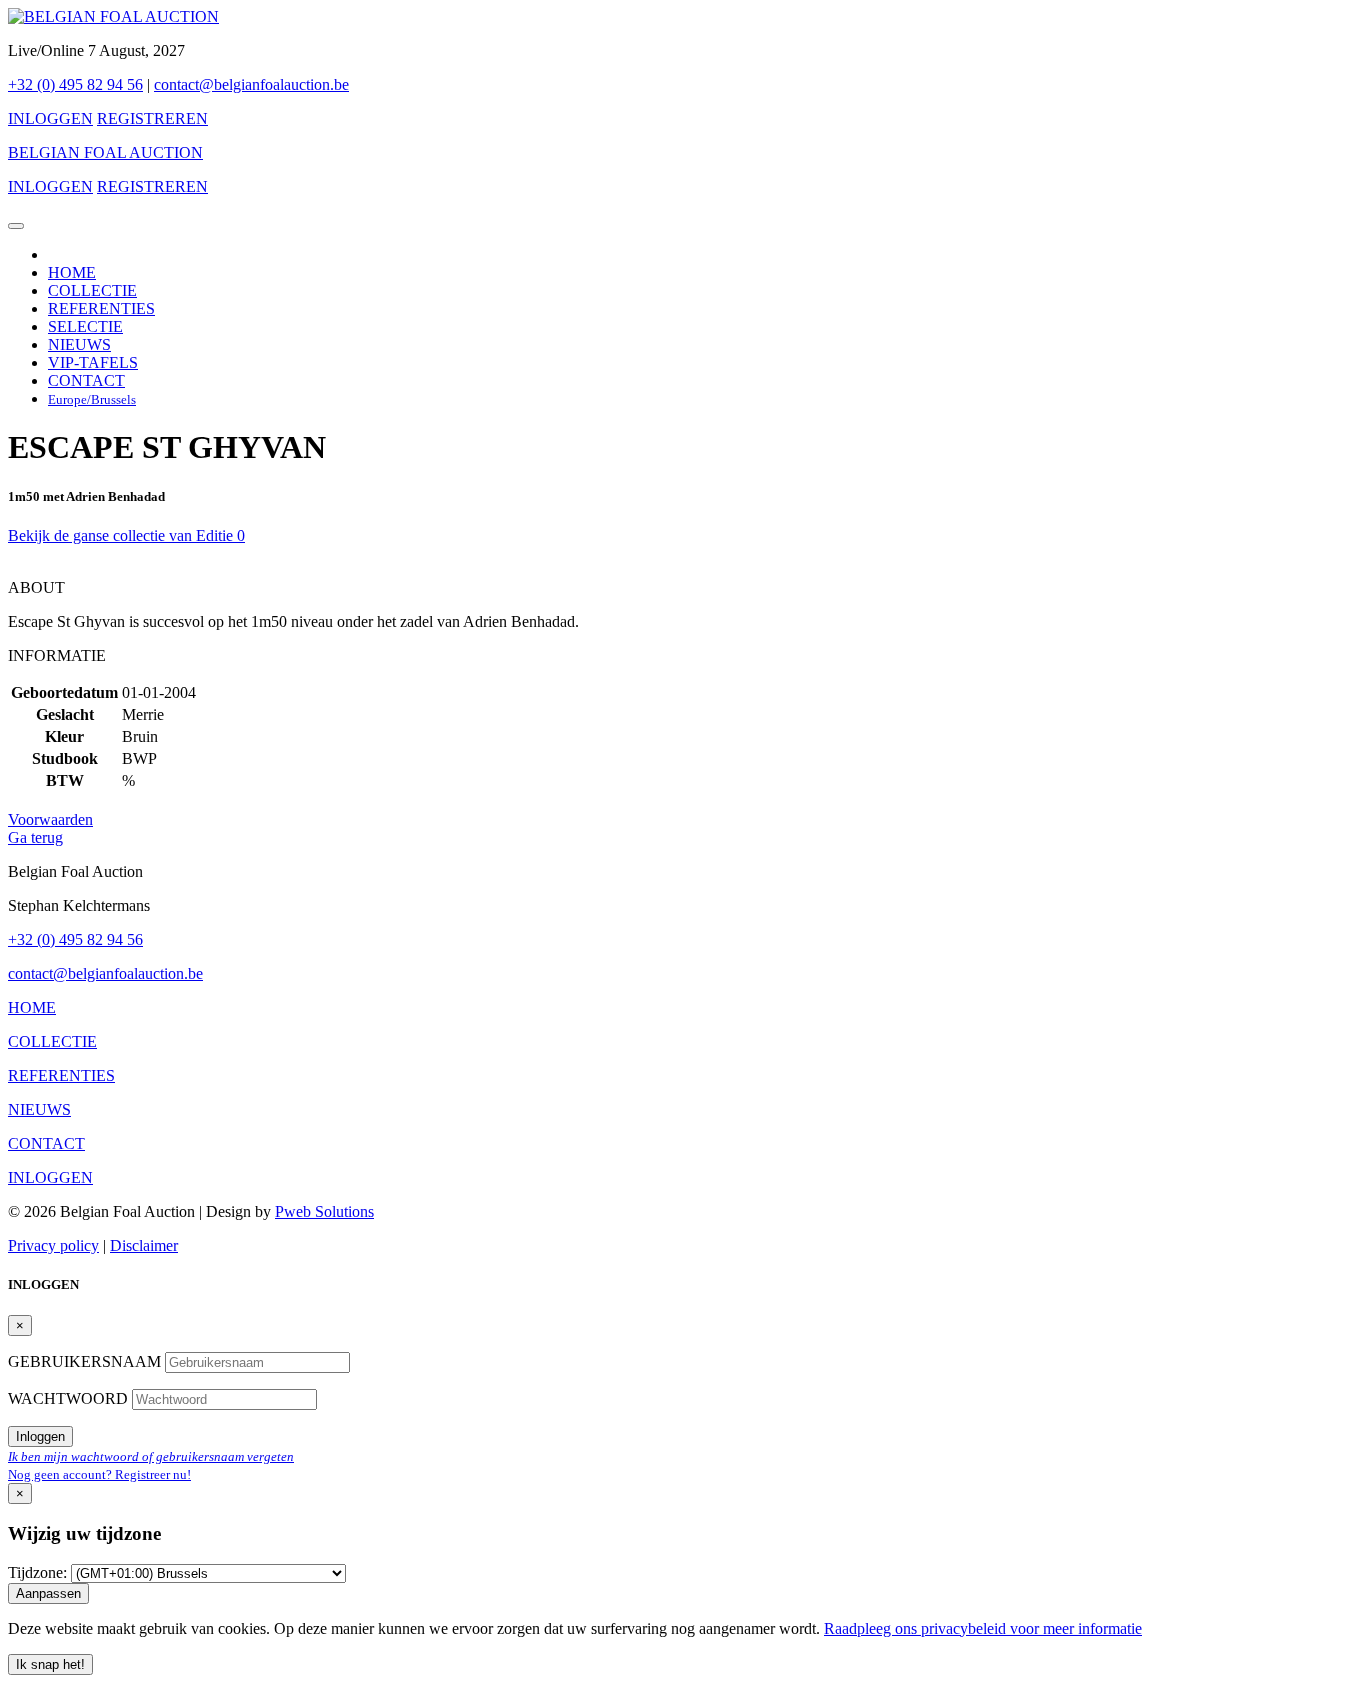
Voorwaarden (50, 819)
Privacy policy (53, 1245)
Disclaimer (144, 1245)
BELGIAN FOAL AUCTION (105, 152)
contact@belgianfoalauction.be (251, 84)
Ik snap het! (50, 1664)
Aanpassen (48, 1593)
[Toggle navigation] (16, 226)
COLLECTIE (92, 290)
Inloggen (40, 1436)
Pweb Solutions (324, 1211)
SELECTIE (85, 326)
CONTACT (86, 380)
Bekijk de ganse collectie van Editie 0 (126, 535)
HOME (72, 272)
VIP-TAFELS (93, 362)
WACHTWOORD (70, 1398)
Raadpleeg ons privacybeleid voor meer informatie (983, 1628)
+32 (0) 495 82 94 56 (75, 84)
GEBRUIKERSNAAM (86, 1361)
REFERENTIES (101, 308)
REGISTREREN (152, 118)
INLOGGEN (50, 118)
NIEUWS (79, 344)
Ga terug (35, 837)
